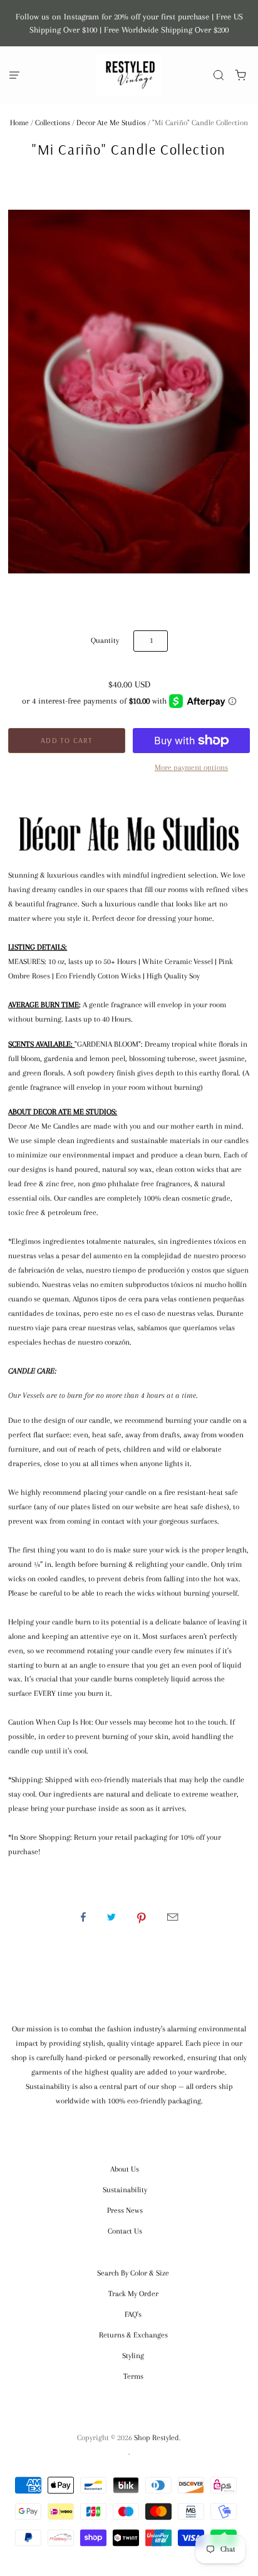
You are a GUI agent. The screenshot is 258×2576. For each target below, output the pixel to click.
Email (173, 1917)
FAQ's (133, 2314)
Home (19, 123)
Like (83, 1917)
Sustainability (125, 2190)
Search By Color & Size (133, 2273)
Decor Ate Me (129, 175)
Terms (133, 2376)
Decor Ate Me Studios (111, 123)
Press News (125, 2210)
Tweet (111, 1917)
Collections (53, 123)
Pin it (142, 1917)
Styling (133, 2356)
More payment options (191, 767)
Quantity (105, 640)
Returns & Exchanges (133, 2335)
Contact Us (125, 2231)
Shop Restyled (157, 2438)
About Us (125, 2169)
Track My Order (133, 2294)
